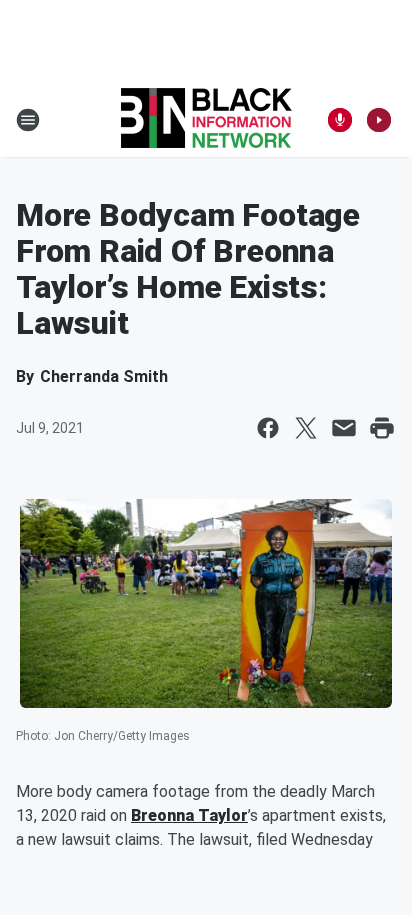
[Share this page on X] (306, 428)
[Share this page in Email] (344, 428)
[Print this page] (382, 428)
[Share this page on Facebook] (268, 428)
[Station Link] (206, 120)
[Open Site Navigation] (28, 120)
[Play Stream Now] (379, 120)
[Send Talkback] (340, 120)
